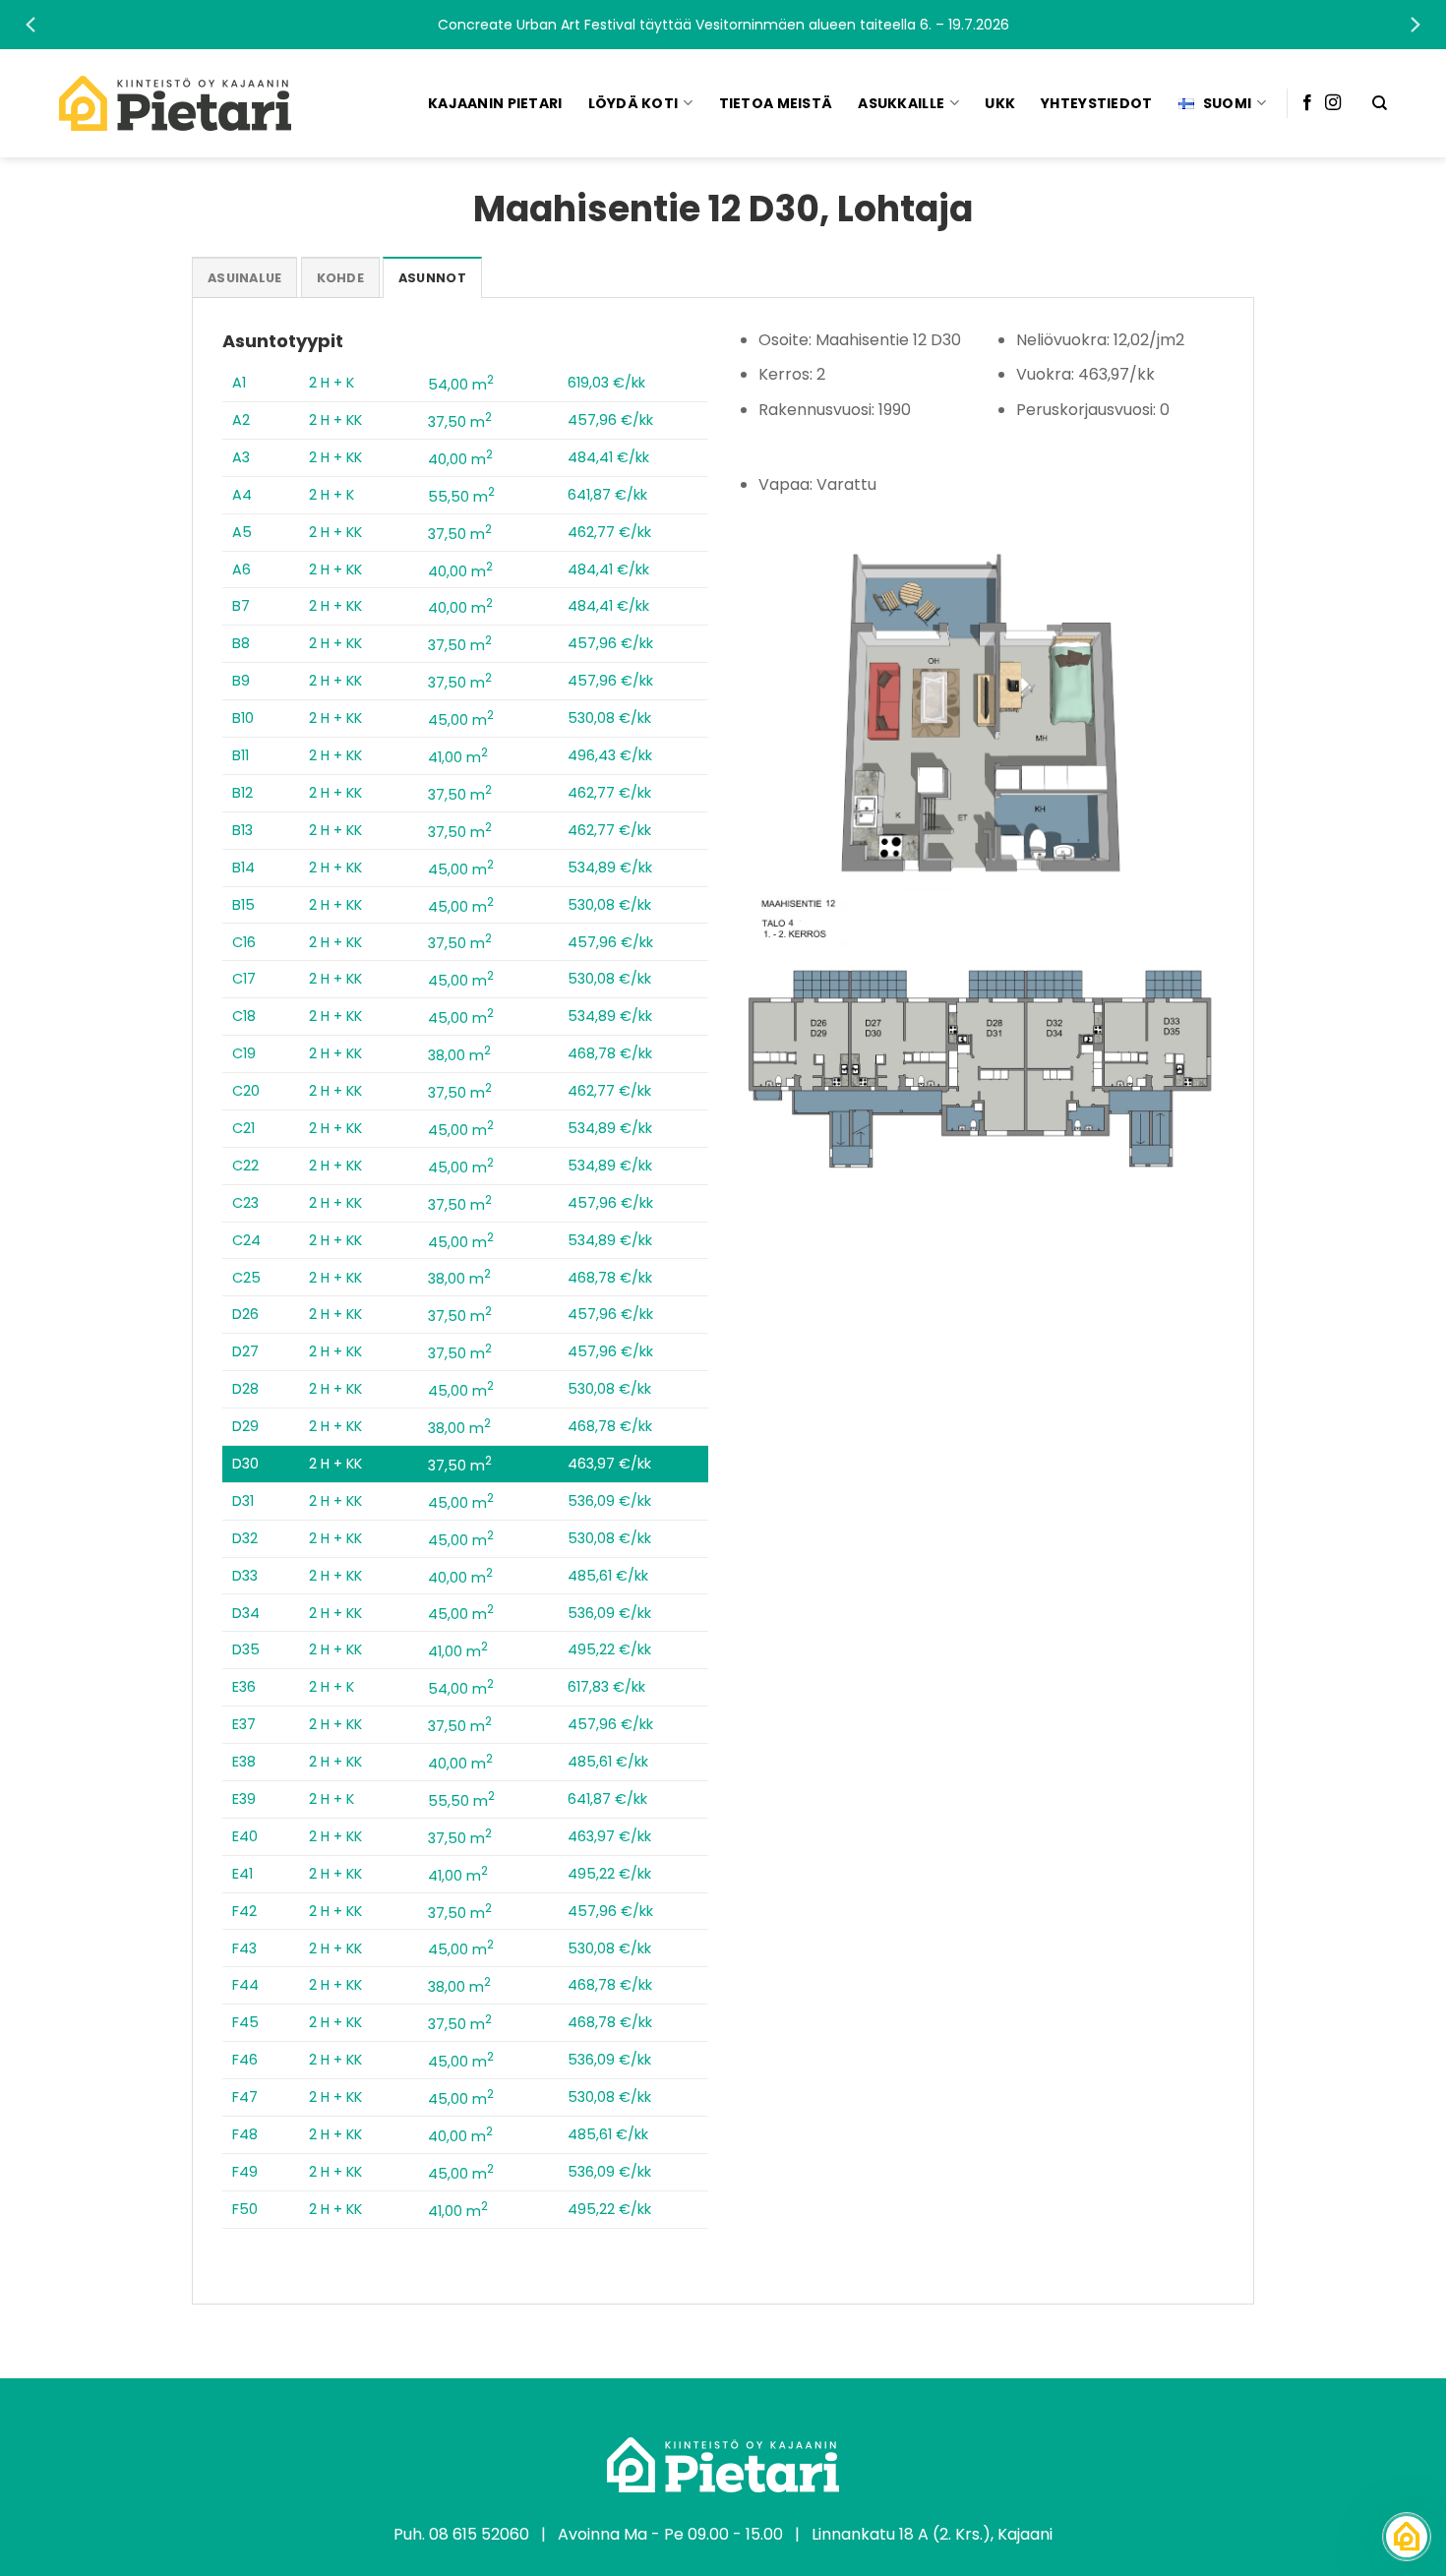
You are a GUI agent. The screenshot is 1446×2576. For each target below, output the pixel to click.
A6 (241, 569)
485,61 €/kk (608, 1576)
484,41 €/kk (608, 457)
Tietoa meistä (776, 103)
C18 (244, 1016)
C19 (244, 1053)
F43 (244, 1948)
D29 (245, 1426)
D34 (246, 1613)
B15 (243, 905)
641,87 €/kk (607, 495)
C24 (246, 1240)
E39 (244, 1799)
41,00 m (458, 757)
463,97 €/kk (609, 1464)
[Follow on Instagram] (1333, 103)
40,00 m (460, 459)
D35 (246, 1649)
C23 (245, 1203)
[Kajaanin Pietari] (175, 103)
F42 (244, 1911)
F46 (245, 2060)
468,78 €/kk (610, 1053)
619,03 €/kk (606, 383)
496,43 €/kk (610, 755)
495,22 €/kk (609, 1649)
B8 (241, 643)
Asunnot (432, 278)
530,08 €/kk (609, 718)
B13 (242, 830)
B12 (242, 793)
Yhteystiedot (1096, 103)
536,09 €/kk (609, 1501)
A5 (242, 532)
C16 (244, 942)
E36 (244, 1687)
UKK (1000, 103)
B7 (241, 606)
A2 (241, 420)
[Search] (1380, 103)
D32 (245, 1538)
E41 (242, 1874)
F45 (245, 2022)
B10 (243, 718)
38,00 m (459, 1055)
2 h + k (331, 383)
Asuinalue (244, 278)
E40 (245, 1836)
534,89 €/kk (610, 868)
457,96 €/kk (610, 420)
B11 (241, 755)
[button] (723, 25)
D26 (245, 1314)
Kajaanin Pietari (495, 103)
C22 (245, 1166)
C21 (243, 1128)
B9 (241, 681)
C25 (246, 1278)
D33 (245, 1576)
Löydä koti (633, 103)
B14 (243, 868)
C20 (246, 1091)
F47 (245, 2097)
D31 (243, 1501)
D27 (245, 1351)
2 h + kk (335, 420)
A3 (241, 457)
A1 (239, 383)
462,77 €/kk (609, 532)
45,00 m (461, 720)
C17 (244, 979)
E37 (244, 1724)
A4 (242, 495)
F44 (245, 1985)
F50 (245, 2209)
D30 (245, 1464)
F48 (245, 2134)
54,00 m (461, 385)
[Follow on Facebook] (1307, 103)
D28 (245, 1389)
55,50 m (461, 497)
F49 (245, 2172)
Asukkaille (901, 103)
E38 (244, 1762)
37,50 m (460, 422)
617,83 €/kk (606, 1687)
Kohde (340, 278)
